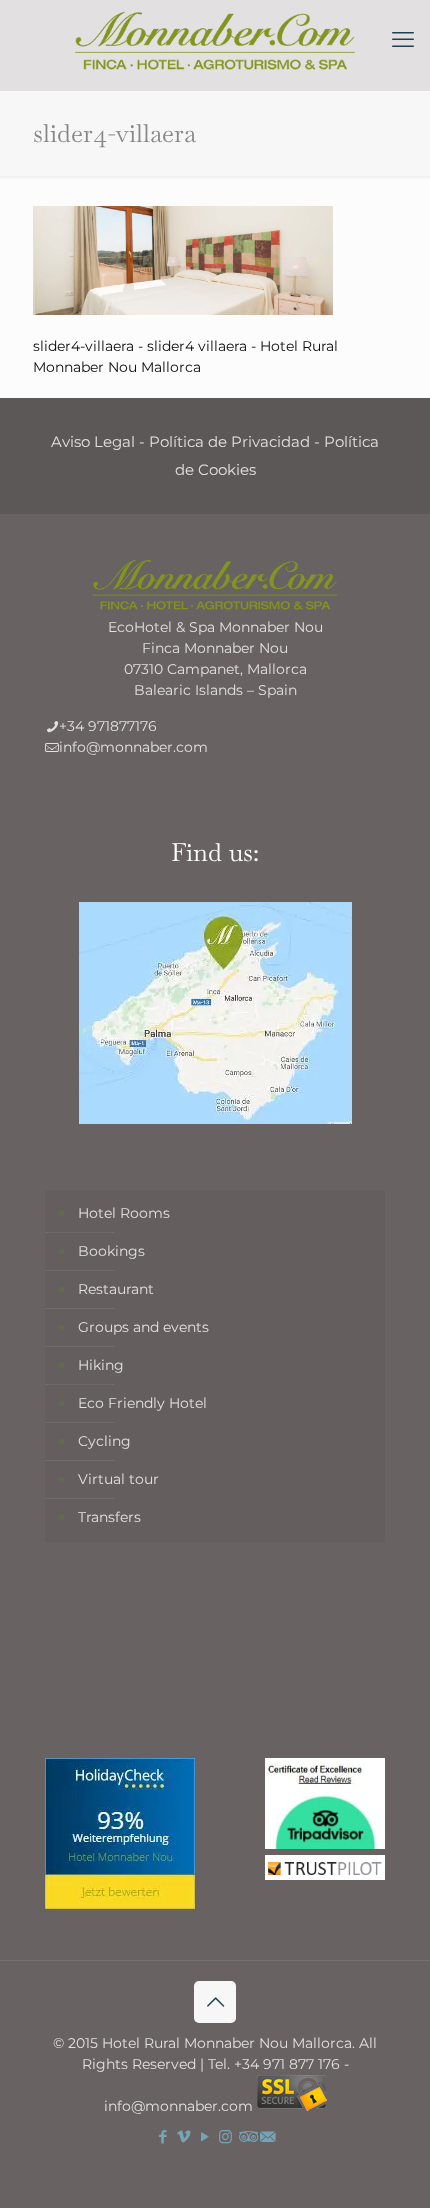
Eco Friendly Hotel (142, 1403)
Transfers (109, 1517)
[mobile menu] (403, 40)
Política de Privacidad (229, 441)
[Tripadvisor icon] (246, 2136)
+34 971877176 (108, 726)
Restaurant (116, 1289)
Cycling (104, 1441)
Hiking (101, 1365)
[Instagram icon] (225, 2136)
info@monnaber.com (133, 747)
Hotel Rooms (124, 1213)
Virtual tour (118, 1479)
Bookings (111, 1251)
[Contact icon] (267, 2136)
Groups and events (143, 1327)
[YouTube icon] (204, 2136)
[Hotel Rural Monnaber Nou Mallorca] (215, 40)
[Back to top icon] (215, 2002)
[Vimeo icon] (183, 2136)
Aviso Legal (93, 441)
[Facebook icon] (162, 2136)
